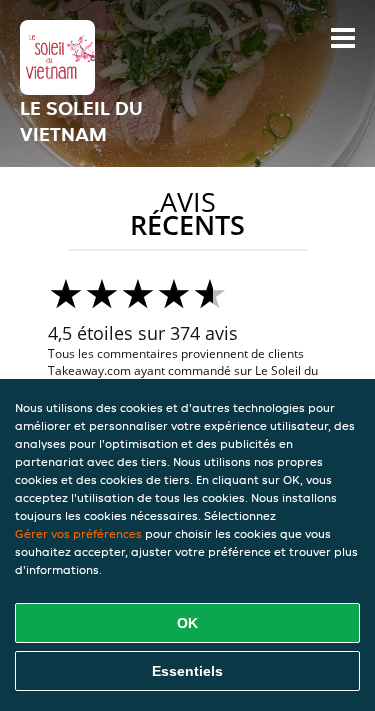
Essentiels (187, 671)
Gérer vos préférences (78, 533)
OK (187, 623)
